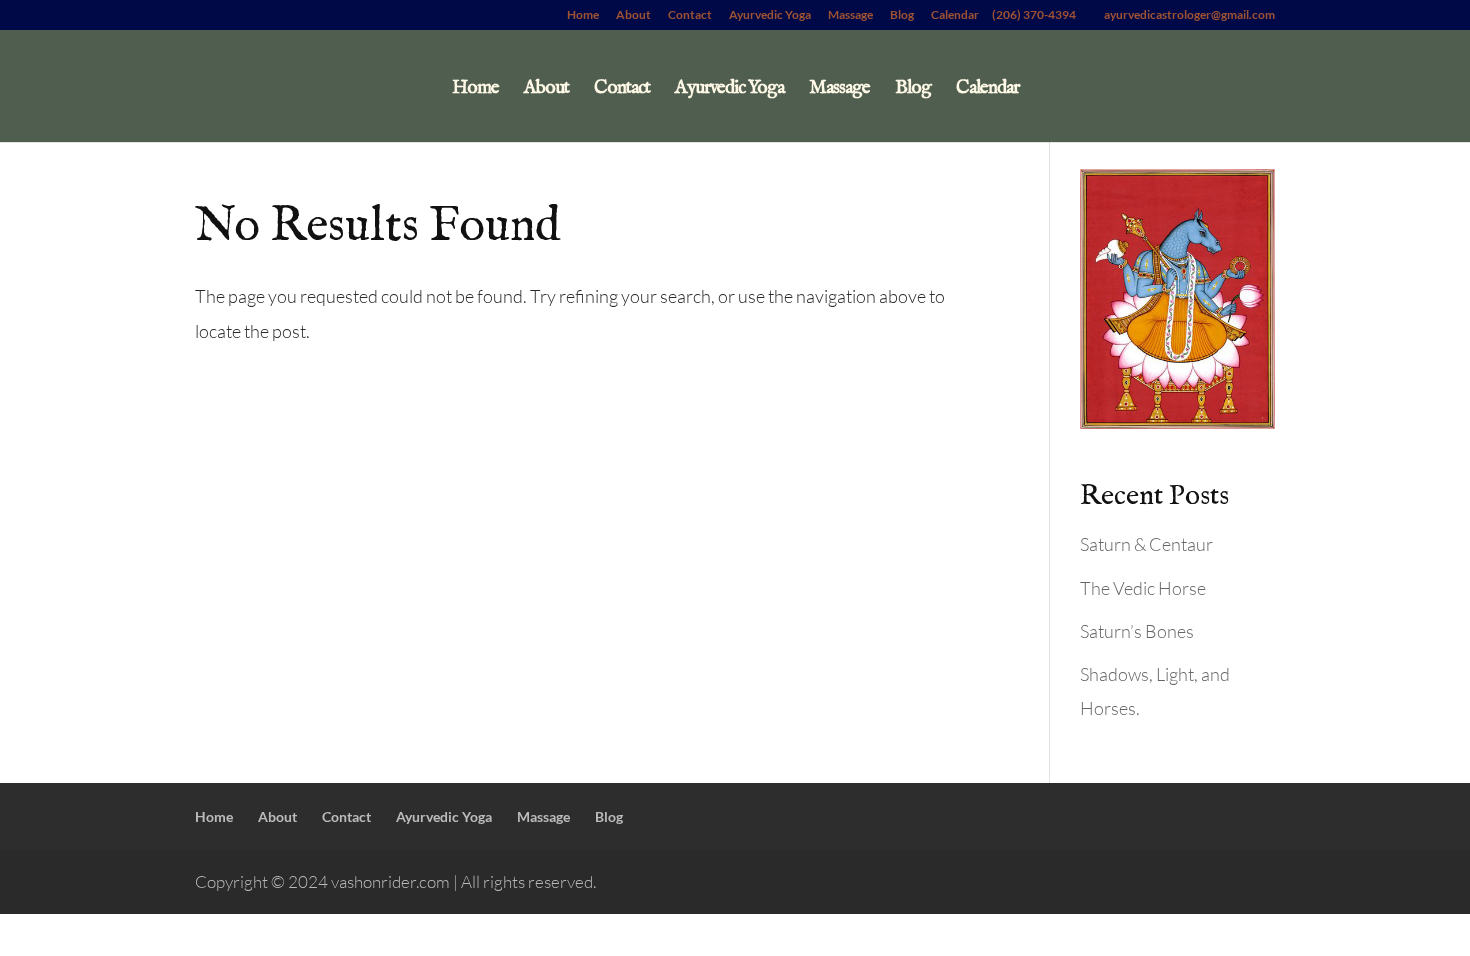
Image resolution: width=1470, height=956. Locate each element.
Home (583, 15)
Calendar (955, 15)
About (633, 15)
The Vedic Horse (1143, 588)
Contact (690, 15)
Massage (850, 15)
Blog (902, 15)
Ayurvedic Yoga (770, 15)
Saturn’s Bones (1137, 631)
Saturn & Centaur (1146, 544)
